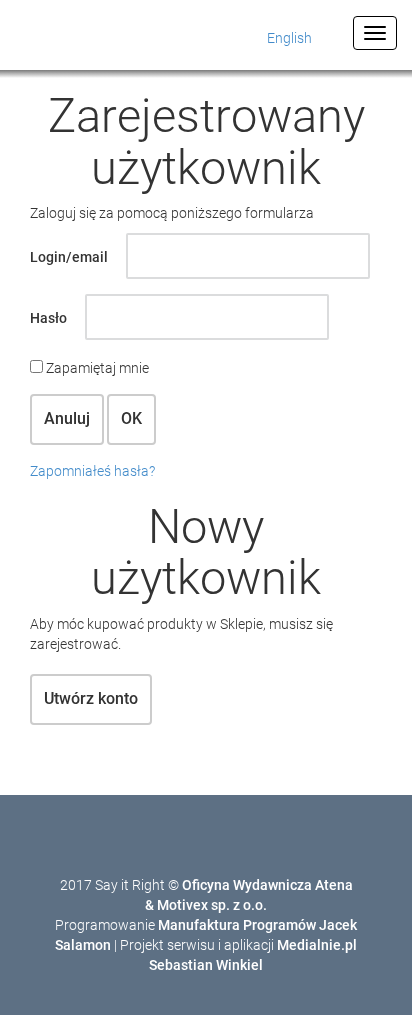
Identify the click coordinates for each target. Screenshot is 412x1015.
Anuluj (67, 418)
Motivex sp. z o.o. (212, 905)
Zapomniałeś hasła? (92, 471)
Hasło (48, 318)
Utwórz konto (91, 698)
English (289, 38)
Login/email (69, 257)
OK (131, 418)
